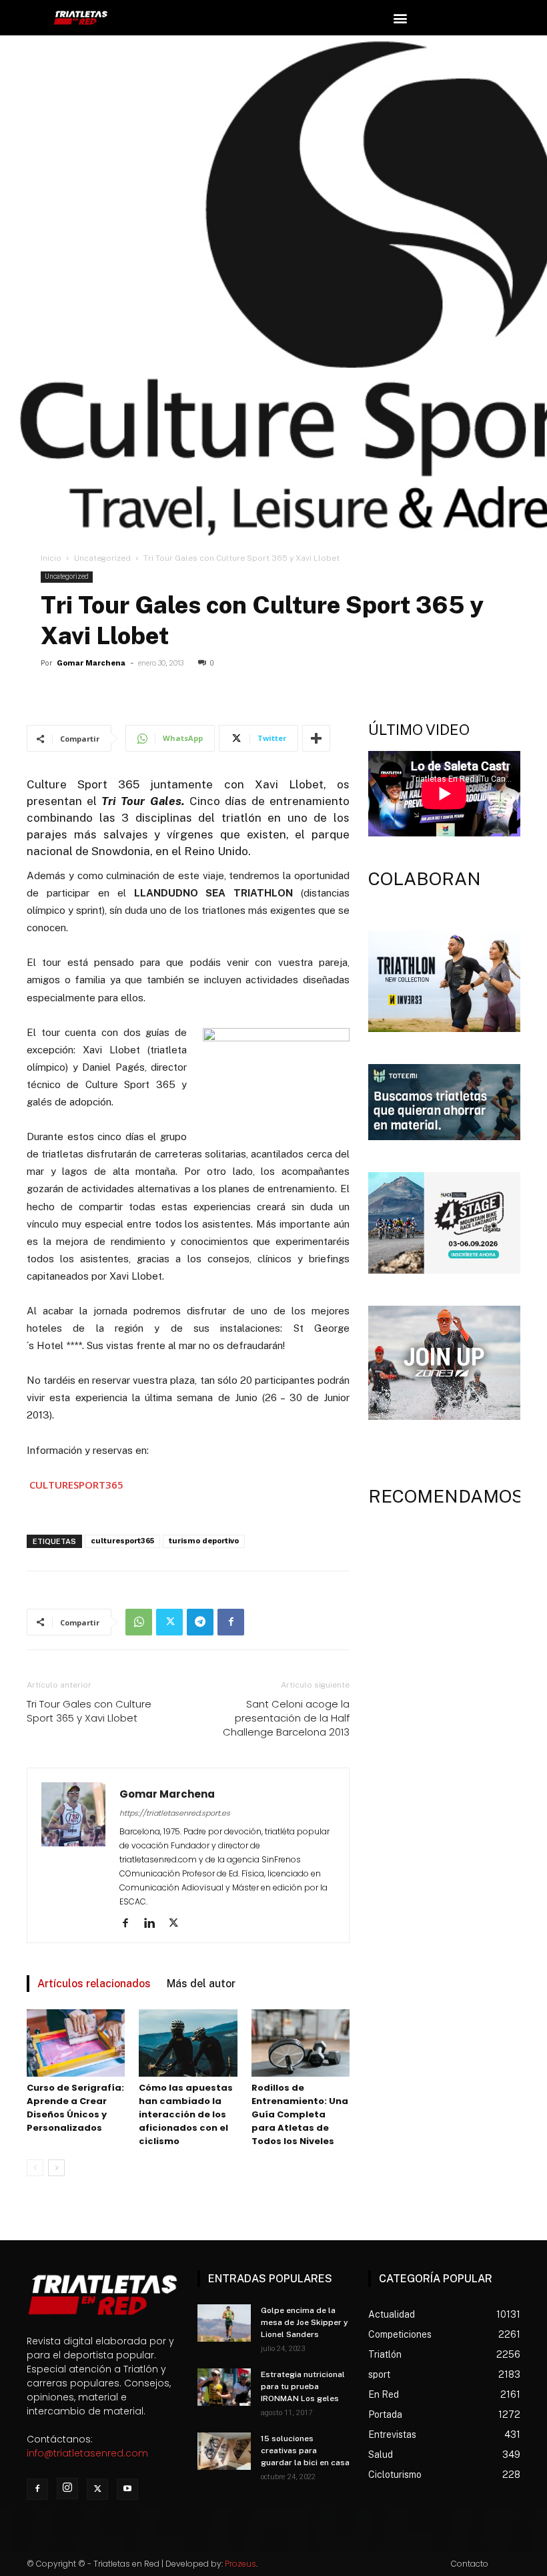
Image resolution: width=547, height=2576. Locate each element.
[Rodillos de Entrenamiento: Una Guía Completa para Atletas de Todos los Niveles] (301, 2043)
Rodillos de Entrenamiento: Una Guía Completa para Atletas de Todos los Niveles (300, 2114)
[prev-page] (35, 2168)
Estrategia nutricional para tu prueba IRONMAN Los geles (303, 2386)
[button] (400, 18)
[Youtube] (127, 2489)
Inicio (51, 558)
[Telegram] (200, 1622)
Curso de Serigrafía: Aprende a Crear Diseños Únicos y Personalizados (75, 2108)
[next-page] (56, 2168)
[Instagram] (67, 2489)
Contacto (470, 2564)
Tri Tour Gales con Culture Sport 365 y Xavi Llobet (89, 1711)
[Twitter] (169, 1622)
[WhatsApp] (139, 1622)
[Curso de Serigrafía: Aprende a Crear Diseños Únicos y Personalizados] (76, 2043)
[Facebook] (231, 1622)
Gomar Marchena (91, 663)
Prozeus (240, 2564)
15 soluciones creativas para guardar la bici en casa (305, 2451)
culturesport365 (122, 1541)
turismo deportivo (204, 1541)
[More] (316, 738)
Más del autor (201, 1984)
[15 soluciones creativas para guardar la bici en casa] (224, 2451)
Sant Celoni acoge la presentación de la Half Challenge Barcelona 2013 (286, 1718)
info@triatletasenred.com (87, 2453)
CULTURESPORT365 (76, 1485)
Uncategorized (102, 558)
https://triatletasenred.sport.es (175, 1813)
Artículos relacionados (94, 1984)
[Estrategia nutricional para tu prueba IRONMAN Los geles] (224, 2387)
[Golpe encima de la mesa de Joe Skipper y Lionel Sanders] (224, 2323)
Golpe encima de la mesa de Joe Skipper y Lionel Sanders (305, 2322)
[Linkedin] (154, 1924)
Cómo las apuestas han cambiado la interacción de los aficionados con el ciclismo (186, 2114)
